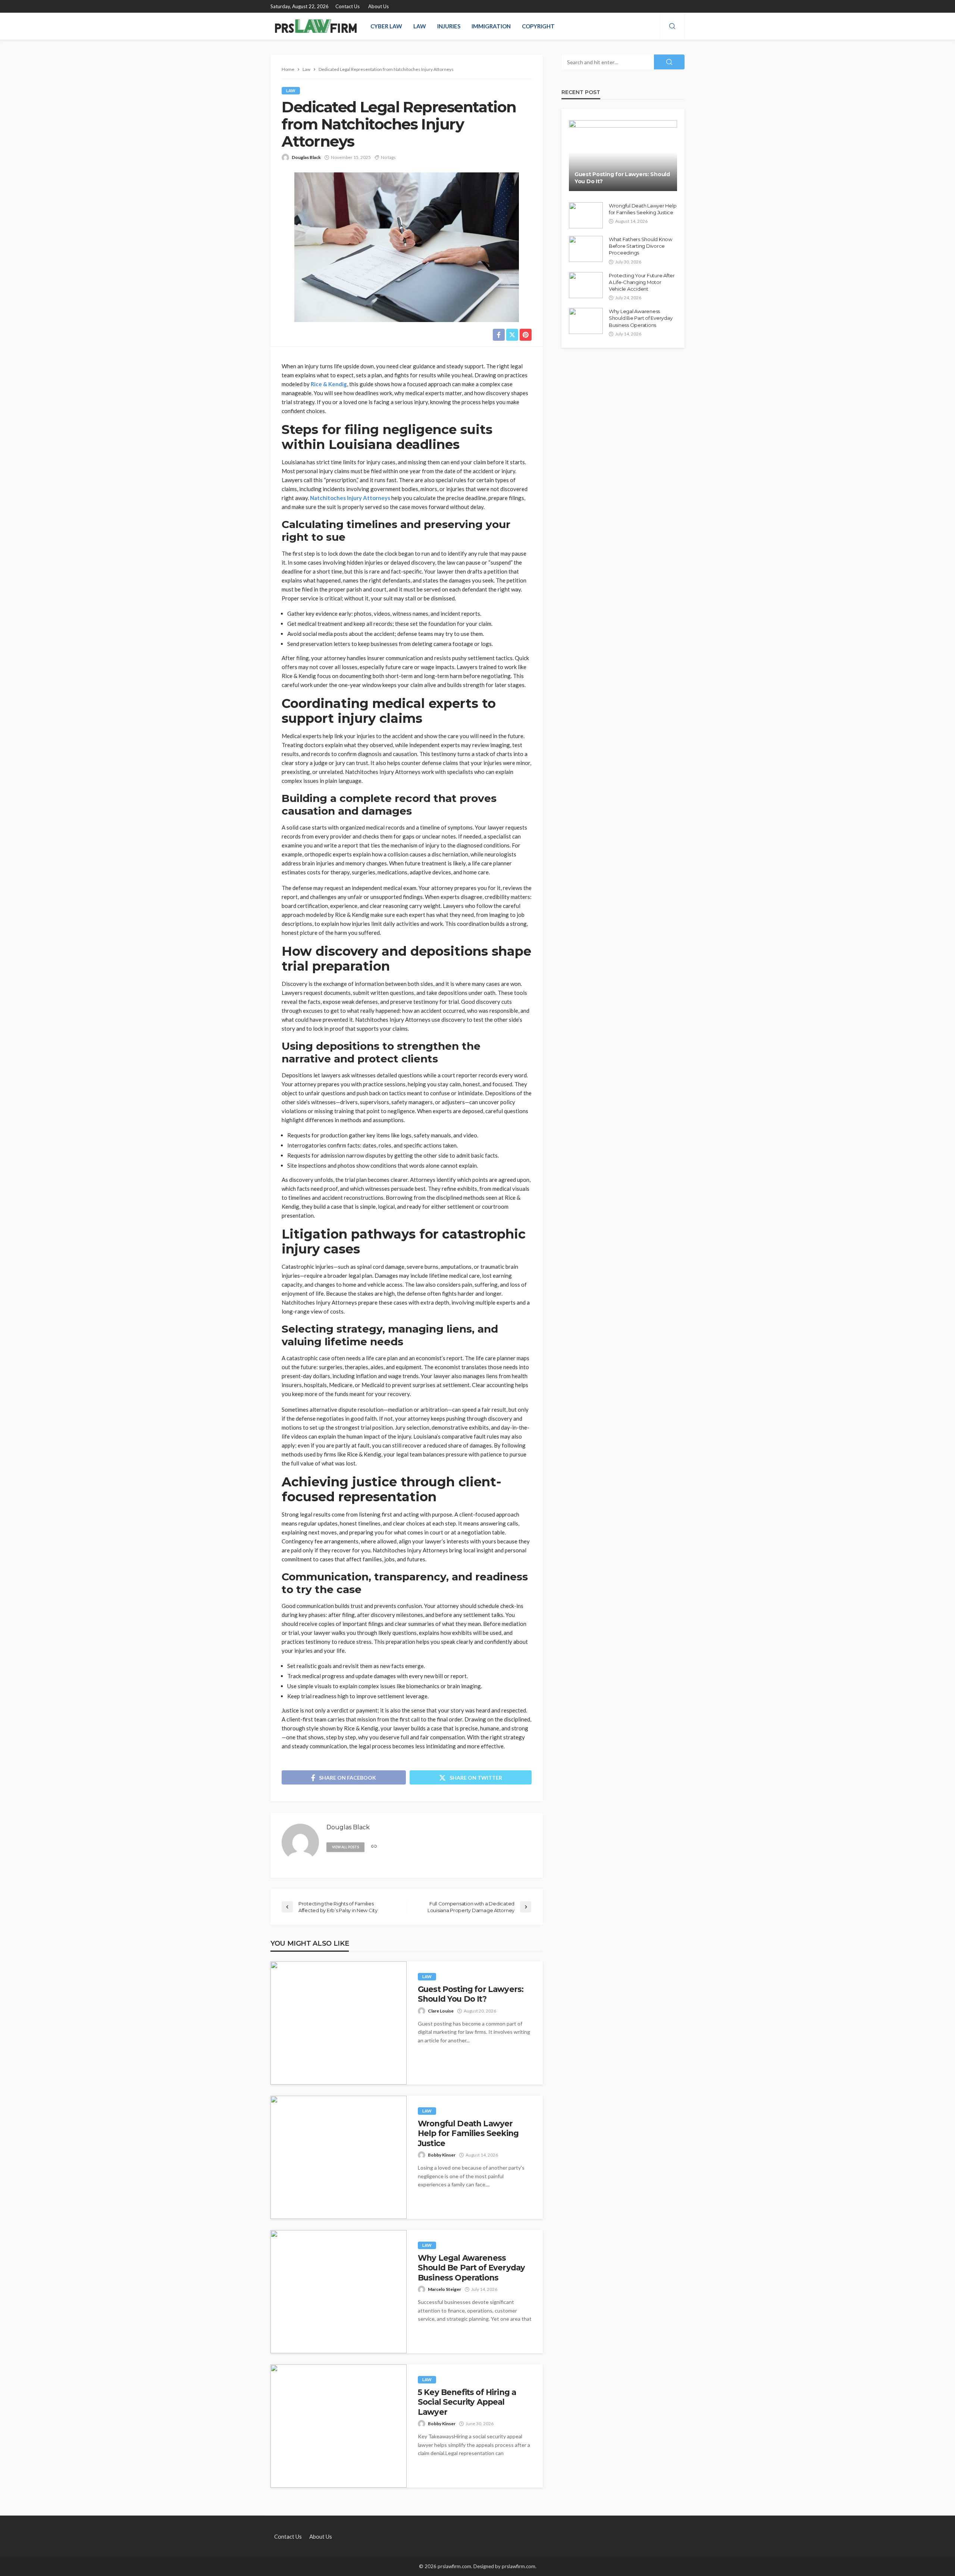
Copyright (538, 26)
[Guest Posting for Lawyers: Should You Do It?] (339, 2023)
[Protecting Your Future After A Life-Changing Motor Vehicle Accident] (586, 285)
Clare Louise (441, 2011)
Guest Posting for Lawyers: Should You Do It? (471, 1994)
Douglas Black (306, 157)
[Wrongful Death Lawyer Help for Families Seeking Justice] (339, 2157)
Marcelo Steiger (444, 2289)
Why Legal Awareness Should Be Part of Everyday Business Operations (471, 2268)
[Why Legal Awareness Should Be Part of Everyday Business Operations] (339, 2292)
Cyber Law (386, 26)
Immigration (491, 26)
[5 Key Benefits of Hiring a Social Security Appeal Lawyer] (339, 2426)
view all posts (345, 1847)
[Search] (672, 26)
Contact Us (347, 6)
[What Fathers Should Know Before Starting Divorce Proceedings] (586, 249)
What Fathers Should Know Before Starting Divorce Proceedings (641, 246)
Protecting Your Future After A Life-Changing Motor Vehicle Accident (642, 282)
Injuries (449, 26)
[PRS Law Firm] (316, 26)
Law (420, 26)
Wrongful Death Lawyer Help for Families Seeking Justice (468, 2133)
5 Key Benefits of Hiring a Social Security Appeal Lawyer (467, 2402)
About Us (378, 6)
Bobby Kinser (442, 2155)
